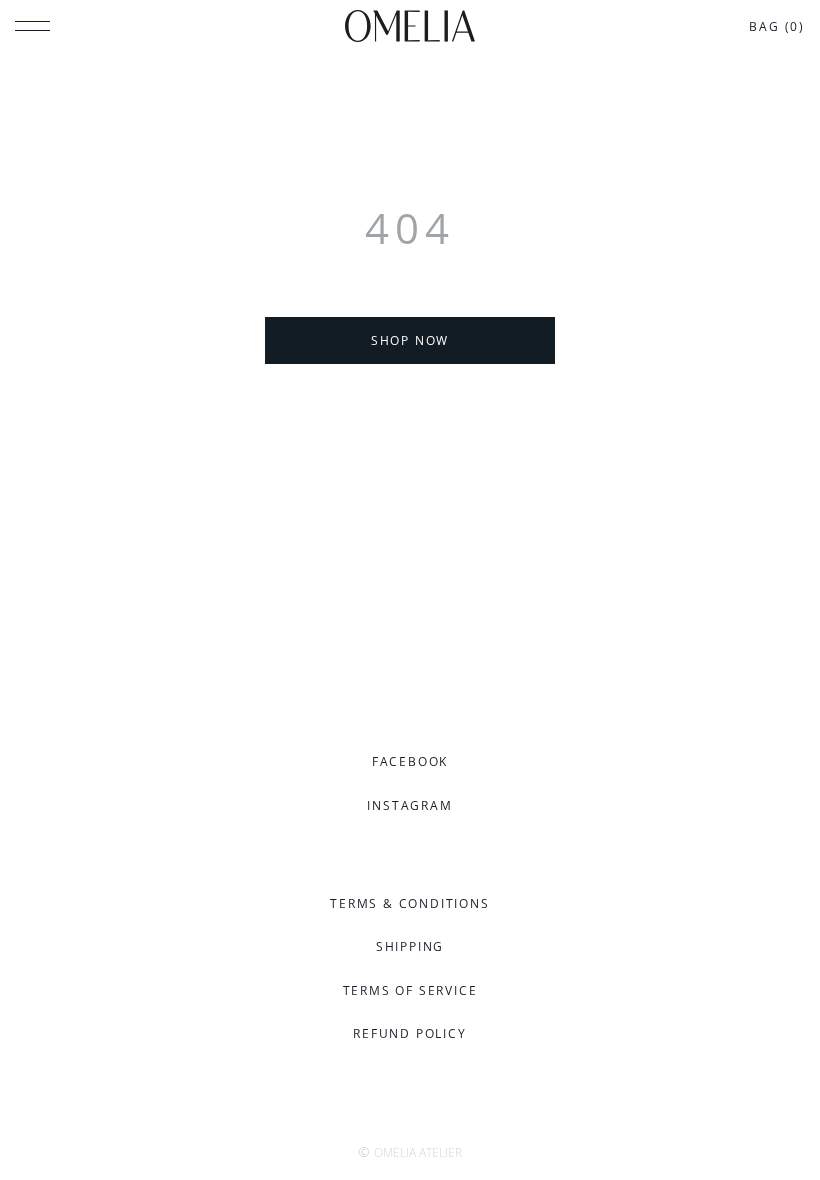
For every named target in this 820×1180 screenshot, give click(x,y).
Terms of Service (410, 990)
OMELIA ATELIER (418, 1152)
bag (777, 26)
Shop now (410, 340)
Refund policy (409, 1033)
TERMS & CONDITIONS (409, 903)
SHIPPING (410, 946)
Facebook (410, 761)
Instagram (409, 805)
